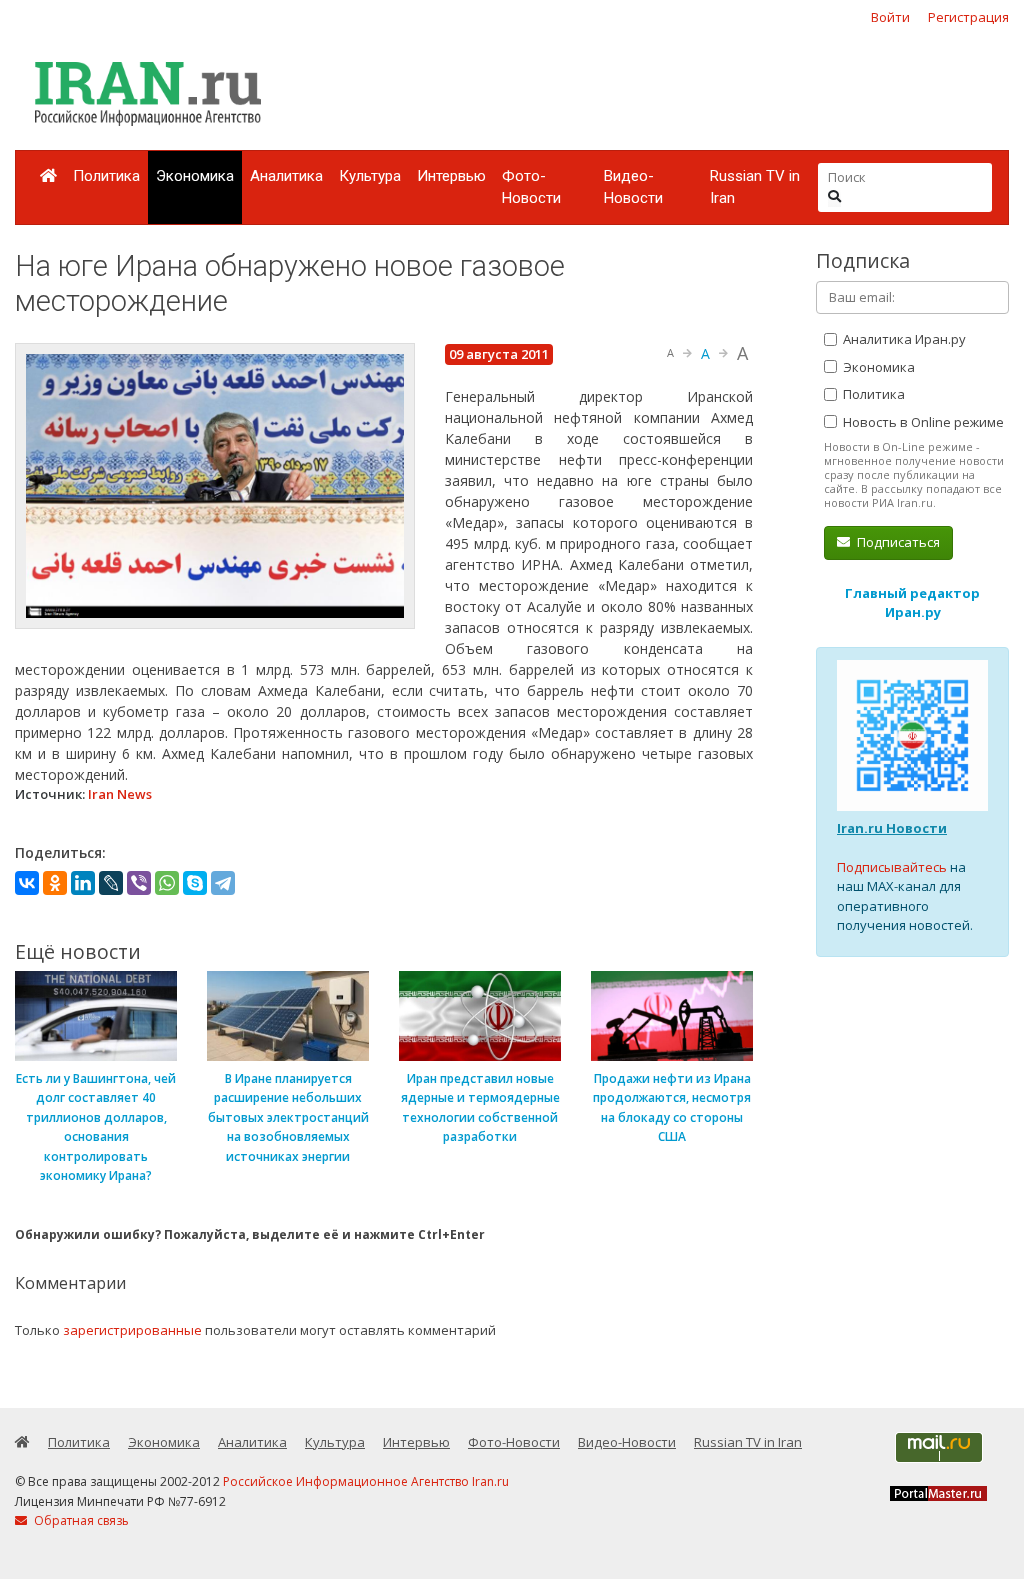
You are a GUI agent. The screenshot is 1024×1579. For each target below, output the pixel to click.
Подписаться (897, 542)
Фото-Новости (531, 187)
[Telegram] (223, 883)
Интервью (451, 176)
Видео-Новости (633, 187)
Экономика (195, 176)
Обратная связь (80, 1520)
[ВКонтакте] (27, 883)
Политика (106, 176)
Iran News (120, 794)
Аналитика (286, 176)
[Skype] (195, 883)
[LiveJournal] (111, 883)
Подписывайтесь (892, 867)
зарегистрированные (132, 1330)
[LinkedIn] (83, 883)
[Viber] (139, 883)
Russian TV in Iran (755, 187)
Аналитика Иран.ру (903, 339)
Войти (890, 17)
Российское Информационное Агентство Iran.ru (366, 1481)
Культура (370, 176)
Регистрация (968, 17)
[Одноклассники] (55, 883)
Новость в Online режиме (922, 422)
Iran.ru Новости (892, 828)
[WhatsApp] (167, 883)
